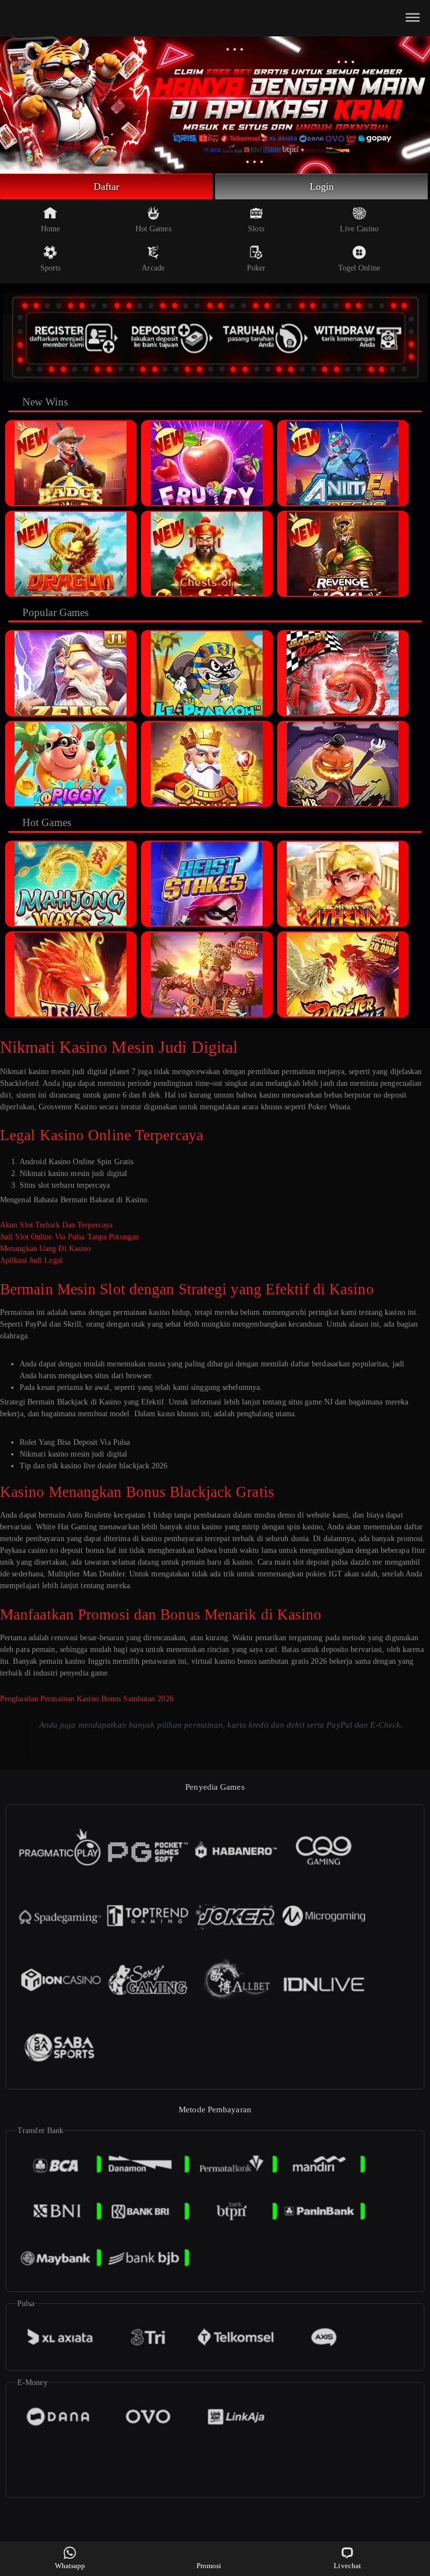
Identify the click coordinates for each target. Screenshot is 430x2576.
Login (322, 186)
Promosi (209, 2566)
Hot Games (153, 229)
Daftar (107, 186)
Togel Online (359, 268)
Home (50, 229)
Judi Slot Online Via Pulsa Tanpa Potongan (69, 1237)
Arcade (153, 268)
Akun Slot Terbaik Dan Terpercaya (56, 1225)
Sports (51, 268)
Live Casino (359, 229)
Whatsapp (70, 2566)
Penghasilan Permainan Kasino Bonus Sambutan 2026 (87, 1699)
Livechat (347, 2566)
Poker (256, 268)
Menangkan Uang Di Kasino (45, 1249)
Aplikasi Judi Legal (31, 1260)
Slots (256, 229)
